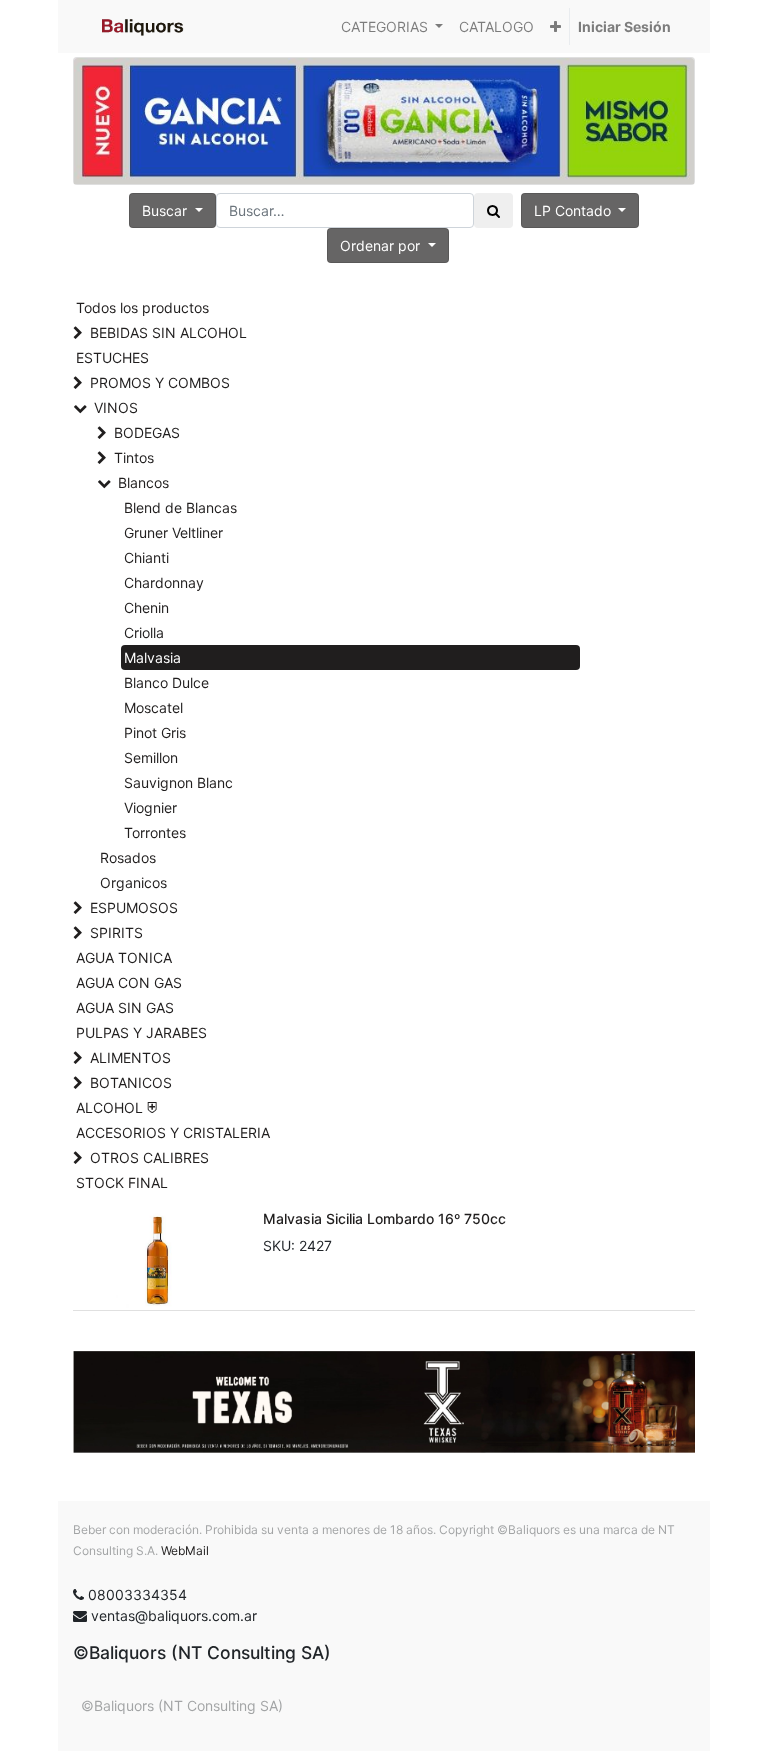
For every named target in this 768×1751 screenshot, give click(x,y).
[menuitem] (496, 26)
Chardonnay (164, 582)
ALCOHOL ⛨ (116, 1107)
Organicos (133, 882)
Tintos (134, 457)
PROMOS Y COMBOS (160, 382)
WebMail (185, 1550)
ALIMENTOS (130, 1057)
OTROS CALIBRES (149, 1157)
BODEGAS (147, 432)
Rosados (128, 857)
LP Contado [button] (574, 210)
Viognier (150, 807)
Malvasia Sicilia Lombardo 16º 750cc (384, 1218)
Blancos (143, 482)
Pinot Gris (155, 732)
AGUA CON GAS (129, 982)
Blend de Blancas (180, 507)
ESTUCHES (112, 357)
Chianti (146, 557)
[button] (555, 26)
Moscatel (153, 707)
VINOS (116, 407)
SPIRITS (116, 932)
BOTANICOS (131, 1082)
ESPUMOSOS (134, 907)
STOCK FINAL (122, 1182)
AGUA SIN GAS (125, 1007)
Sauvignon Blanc (178, 782)
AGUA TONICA (124, 957)
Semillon (151, 757)
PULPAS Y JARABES (141, 1032)
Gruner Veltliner (173, 532)
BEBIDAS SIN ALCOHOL (168, 332)
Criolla (144, 632)
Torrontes (155, 832)
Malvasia (152, 657)
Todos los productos (142, 307)
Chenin (146, 607)
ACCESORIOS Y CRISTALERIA (173, 1132)
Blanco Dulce (166, 682)
